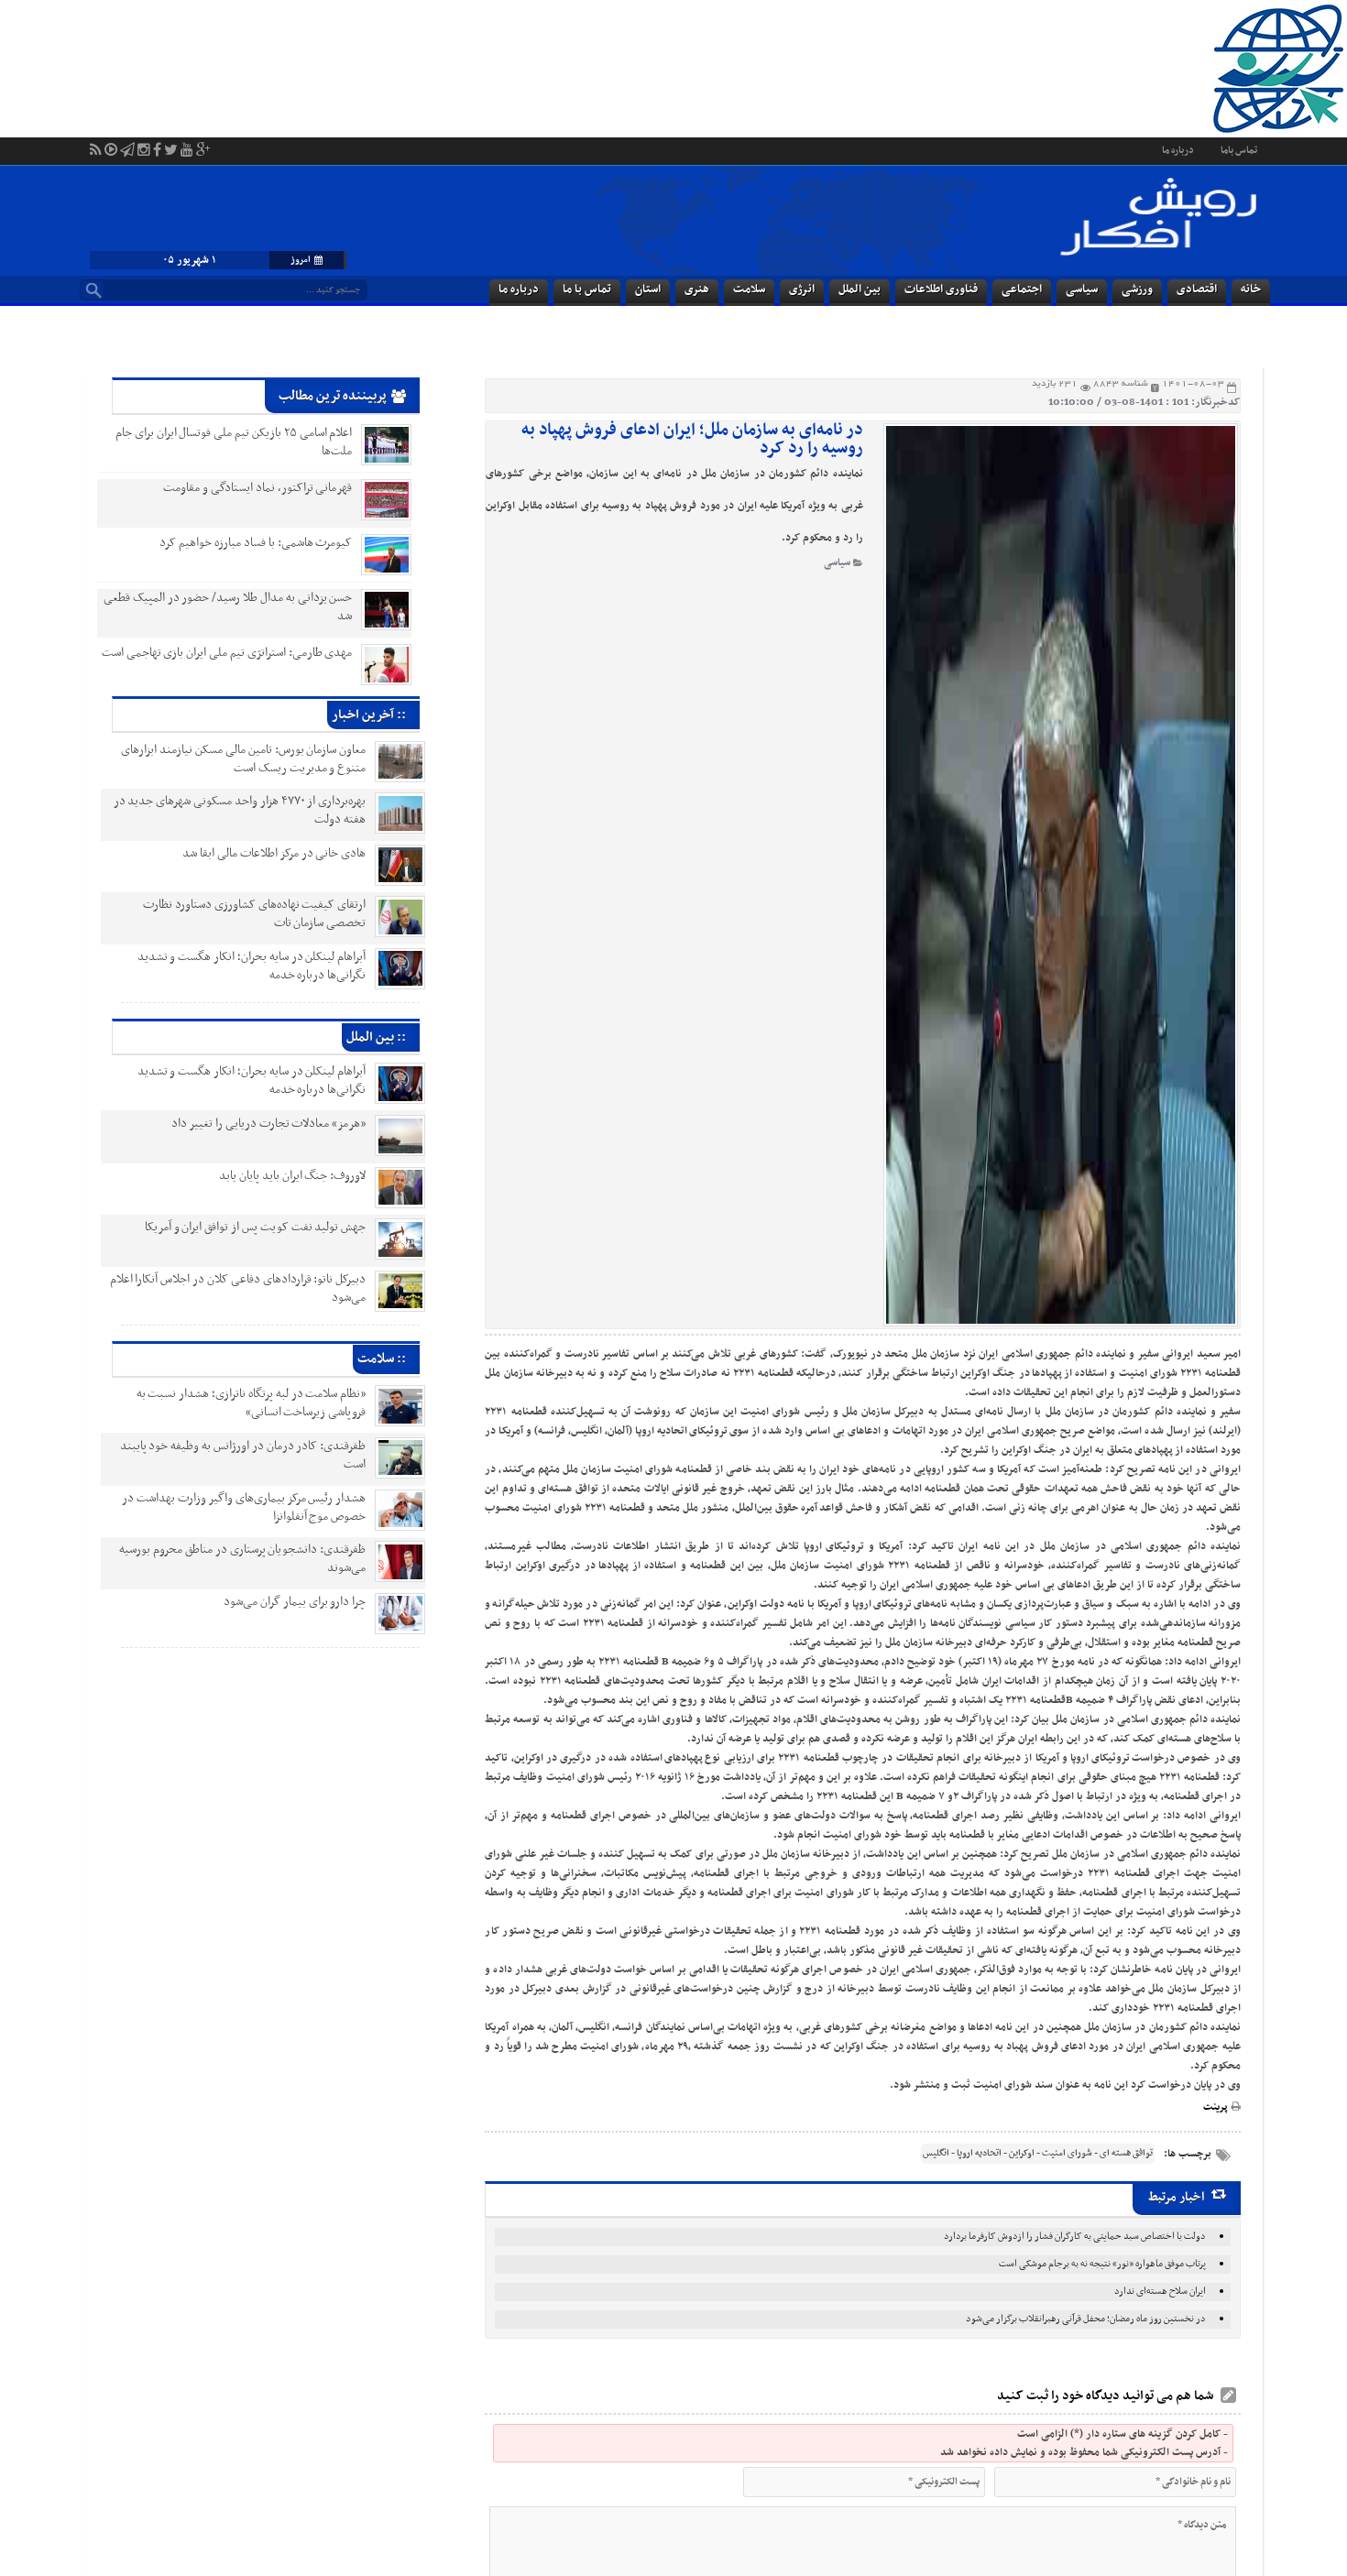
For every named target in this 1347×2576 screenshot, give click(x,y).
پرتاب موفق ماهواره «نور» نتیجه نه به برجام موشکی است (1102, 2264)
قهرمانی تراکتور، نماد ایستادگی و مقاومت (257, 488)
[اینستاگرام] (144, 138)
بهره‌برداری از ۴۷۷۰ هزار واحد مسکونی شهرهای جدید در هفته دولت (226, 810)
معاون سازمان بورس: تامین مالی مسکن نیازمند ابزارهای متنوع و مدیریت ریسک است (230, 759)
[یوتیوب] (187, 138)
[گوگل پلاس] (203, 138)
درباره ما (1178, 151)
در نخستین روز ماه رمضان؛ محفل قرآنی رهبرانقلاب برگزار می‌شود (1086, 2319)
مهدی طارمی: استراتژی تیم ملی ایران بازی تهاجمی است (227, 653)
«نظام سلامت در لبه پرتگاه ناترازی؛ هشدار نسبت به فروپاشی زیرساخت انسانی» (238, 1403)
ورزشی (1137, 289)
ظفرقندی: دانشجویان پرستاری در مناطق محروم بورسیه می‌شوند (229, 1559)
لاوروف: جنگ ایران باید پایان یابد (279, 1176)
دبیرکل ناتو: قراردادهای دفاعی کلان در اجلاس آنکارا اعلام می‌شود (224, 1288)
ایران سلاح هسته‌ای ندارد (1160, 2292)
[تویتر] (171, 138)
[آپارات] (111, 138)
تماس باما (1239, 151)
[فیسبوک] (157, 138)
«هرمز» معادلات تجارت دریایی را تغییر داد (255, 1124)
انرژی (802, 289)
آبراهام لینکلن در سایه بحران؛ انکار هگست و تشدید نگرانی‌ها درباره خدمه (238, 966)
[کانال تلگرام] (127, 138)
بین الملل (860, 289)
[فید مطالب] (96, 138)
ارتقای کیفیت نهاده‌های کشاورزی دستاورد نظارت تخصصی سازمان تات (241, 914)
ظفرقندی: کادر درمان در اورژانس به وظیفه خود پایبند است (230, 1455)
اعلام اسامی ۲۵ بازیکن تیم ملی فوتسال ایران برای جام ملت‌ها (234, 442)
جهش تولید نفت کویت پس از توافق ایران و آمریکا (242, 1227)
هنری (697, 289)
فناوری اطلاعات (941, 289)
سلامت (749, 289)
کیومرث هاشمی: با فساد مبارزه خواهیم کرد (256, 543)
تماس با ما (587, 289)
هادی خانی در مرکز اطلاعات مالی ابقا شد (260, 853)
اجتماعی (1022, 289)
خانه (1251, 289)
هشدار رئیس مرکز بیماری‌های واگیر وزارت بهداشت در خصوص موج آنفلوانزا (230, 1507)
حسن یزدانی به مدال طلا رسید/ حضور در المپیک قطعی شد (228, 607)
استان (648, 289)
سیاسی (1082, 289)
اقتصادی (1197, 289)
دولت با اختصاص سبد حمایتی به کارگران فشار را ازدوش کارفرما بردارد (1075, 2237)
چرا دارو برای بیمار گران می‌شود (281, 1602)
